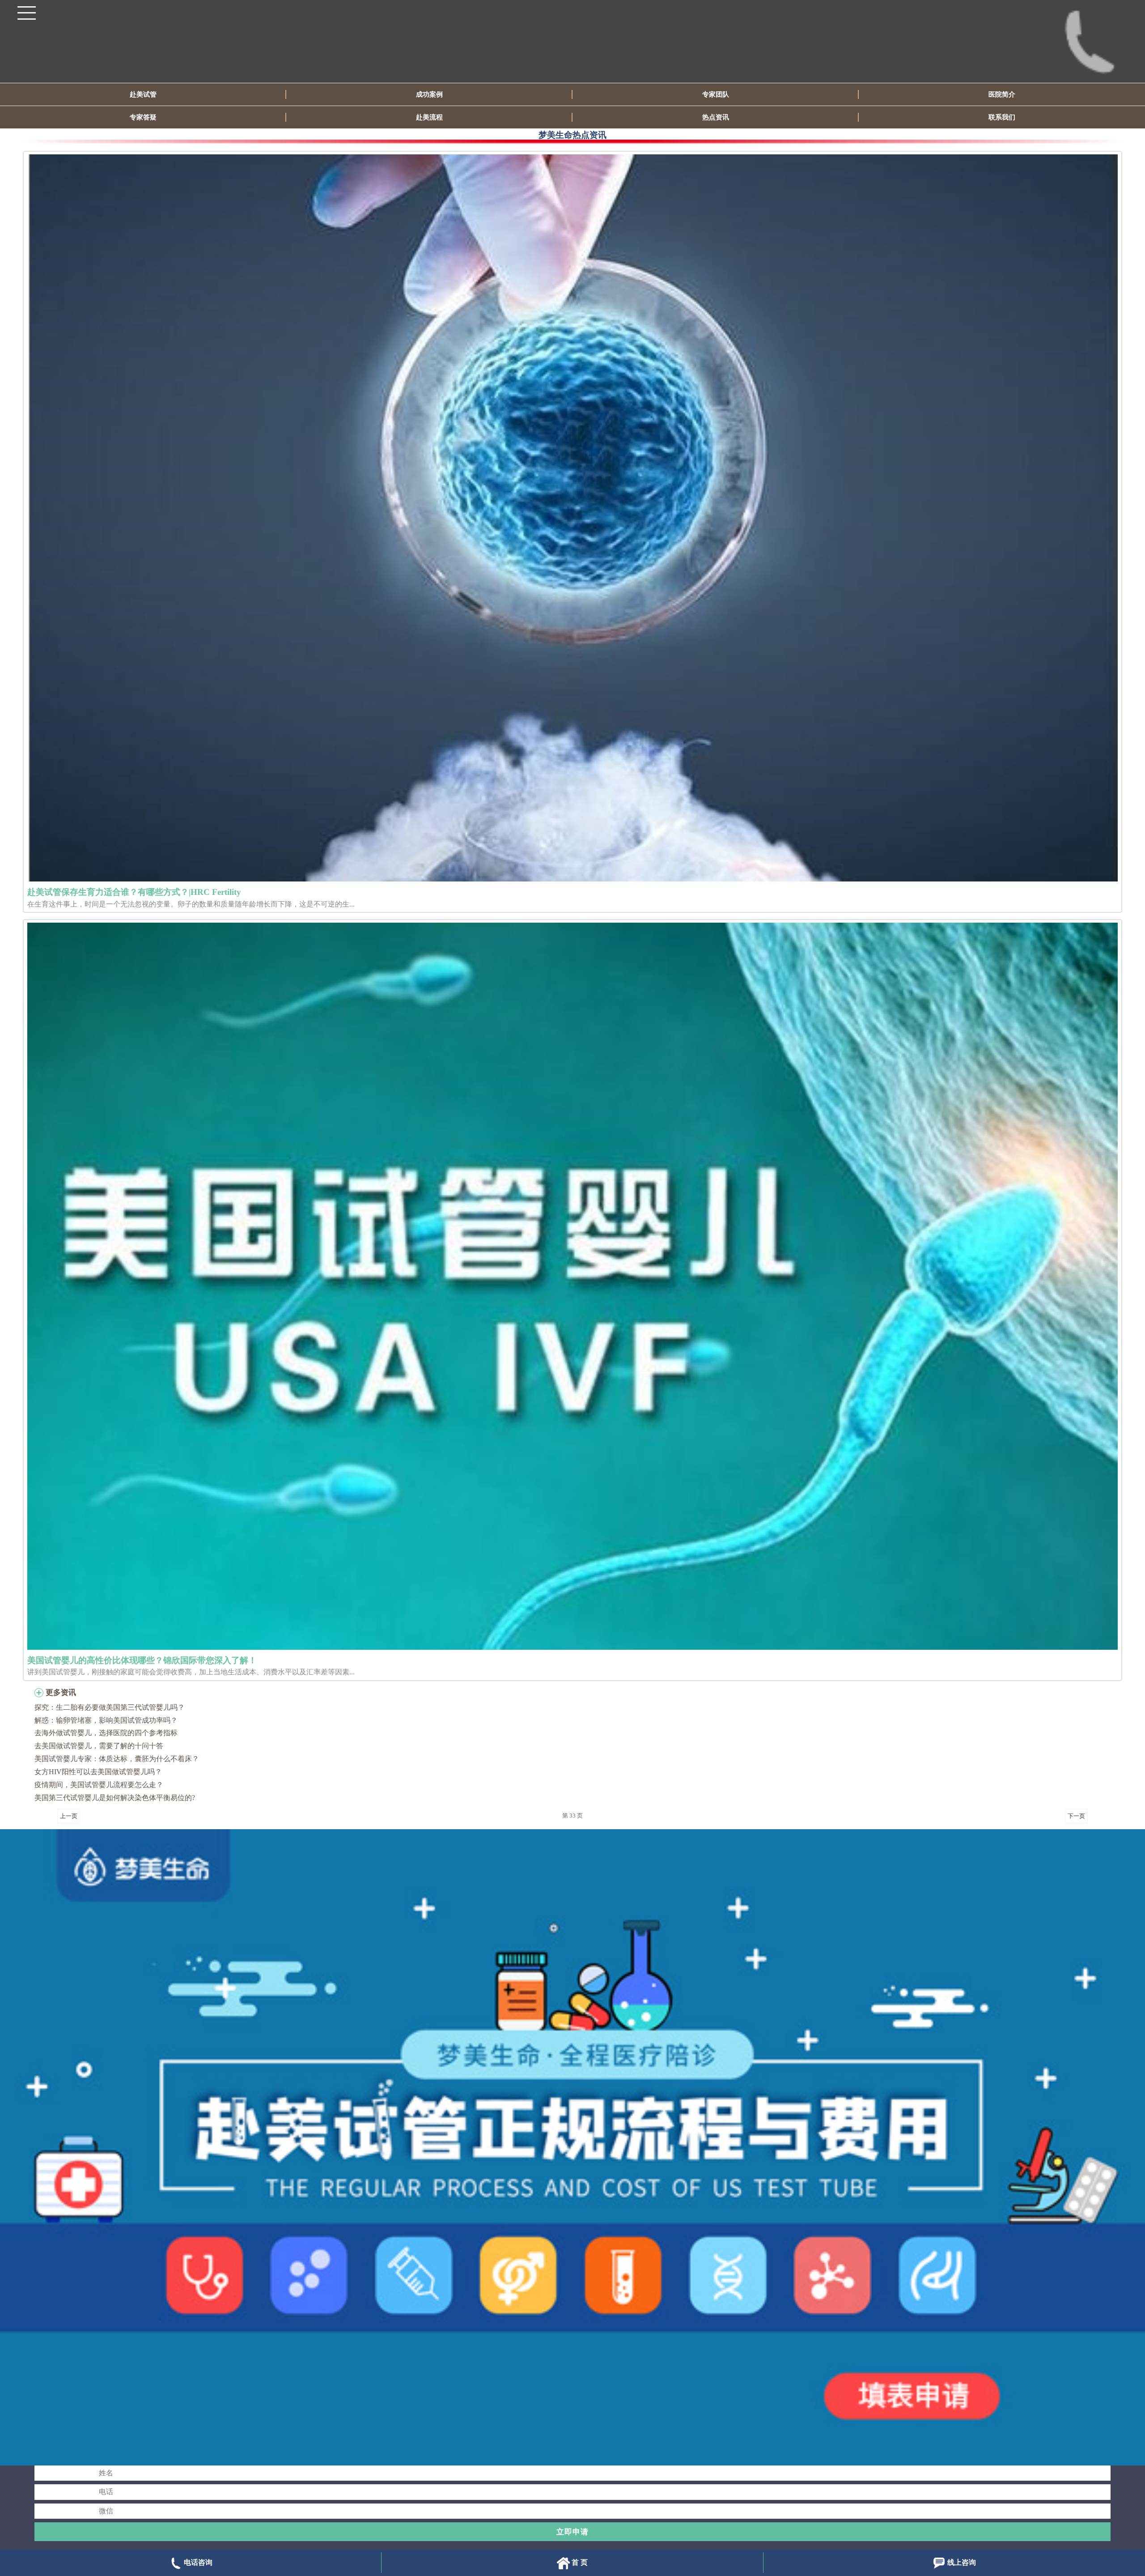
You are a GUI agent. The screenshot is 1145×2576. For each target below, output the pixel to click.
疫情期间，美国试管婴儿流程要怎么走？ (99, 1785)
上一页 (69, 1816)
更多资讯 (61, 1692)
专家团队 (716, 94)
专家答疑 (143, 117)
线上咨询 (962, 2562)
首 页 (580, 2562)
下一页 (1076, 1816)
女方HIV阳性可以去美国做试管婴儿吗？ (98, 1772)
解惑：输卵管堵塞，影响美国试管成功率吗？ (106, 1720)
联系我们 (1002, 117)
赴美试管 (143, 94)
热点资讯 (716, 117)
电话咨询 (198, 2562)
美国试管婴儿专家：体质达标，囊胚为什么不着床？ (117, 1759)
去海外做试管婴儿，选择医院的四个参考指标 (106, 1733)
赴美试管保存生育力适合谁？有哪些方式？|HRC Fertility (134, 892)
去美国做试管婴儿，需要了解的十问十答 (99, 1746)
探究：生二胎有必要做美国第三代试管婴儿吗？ (110, 1707)
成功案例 (429, 94)
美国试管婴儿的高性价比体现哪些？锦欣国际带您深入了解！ (142, 1660)
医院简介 (1002, 94)
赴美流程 (429, 117)
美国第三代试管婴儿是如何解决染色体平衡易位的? (115, 1798)
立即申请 (572, 2532)
